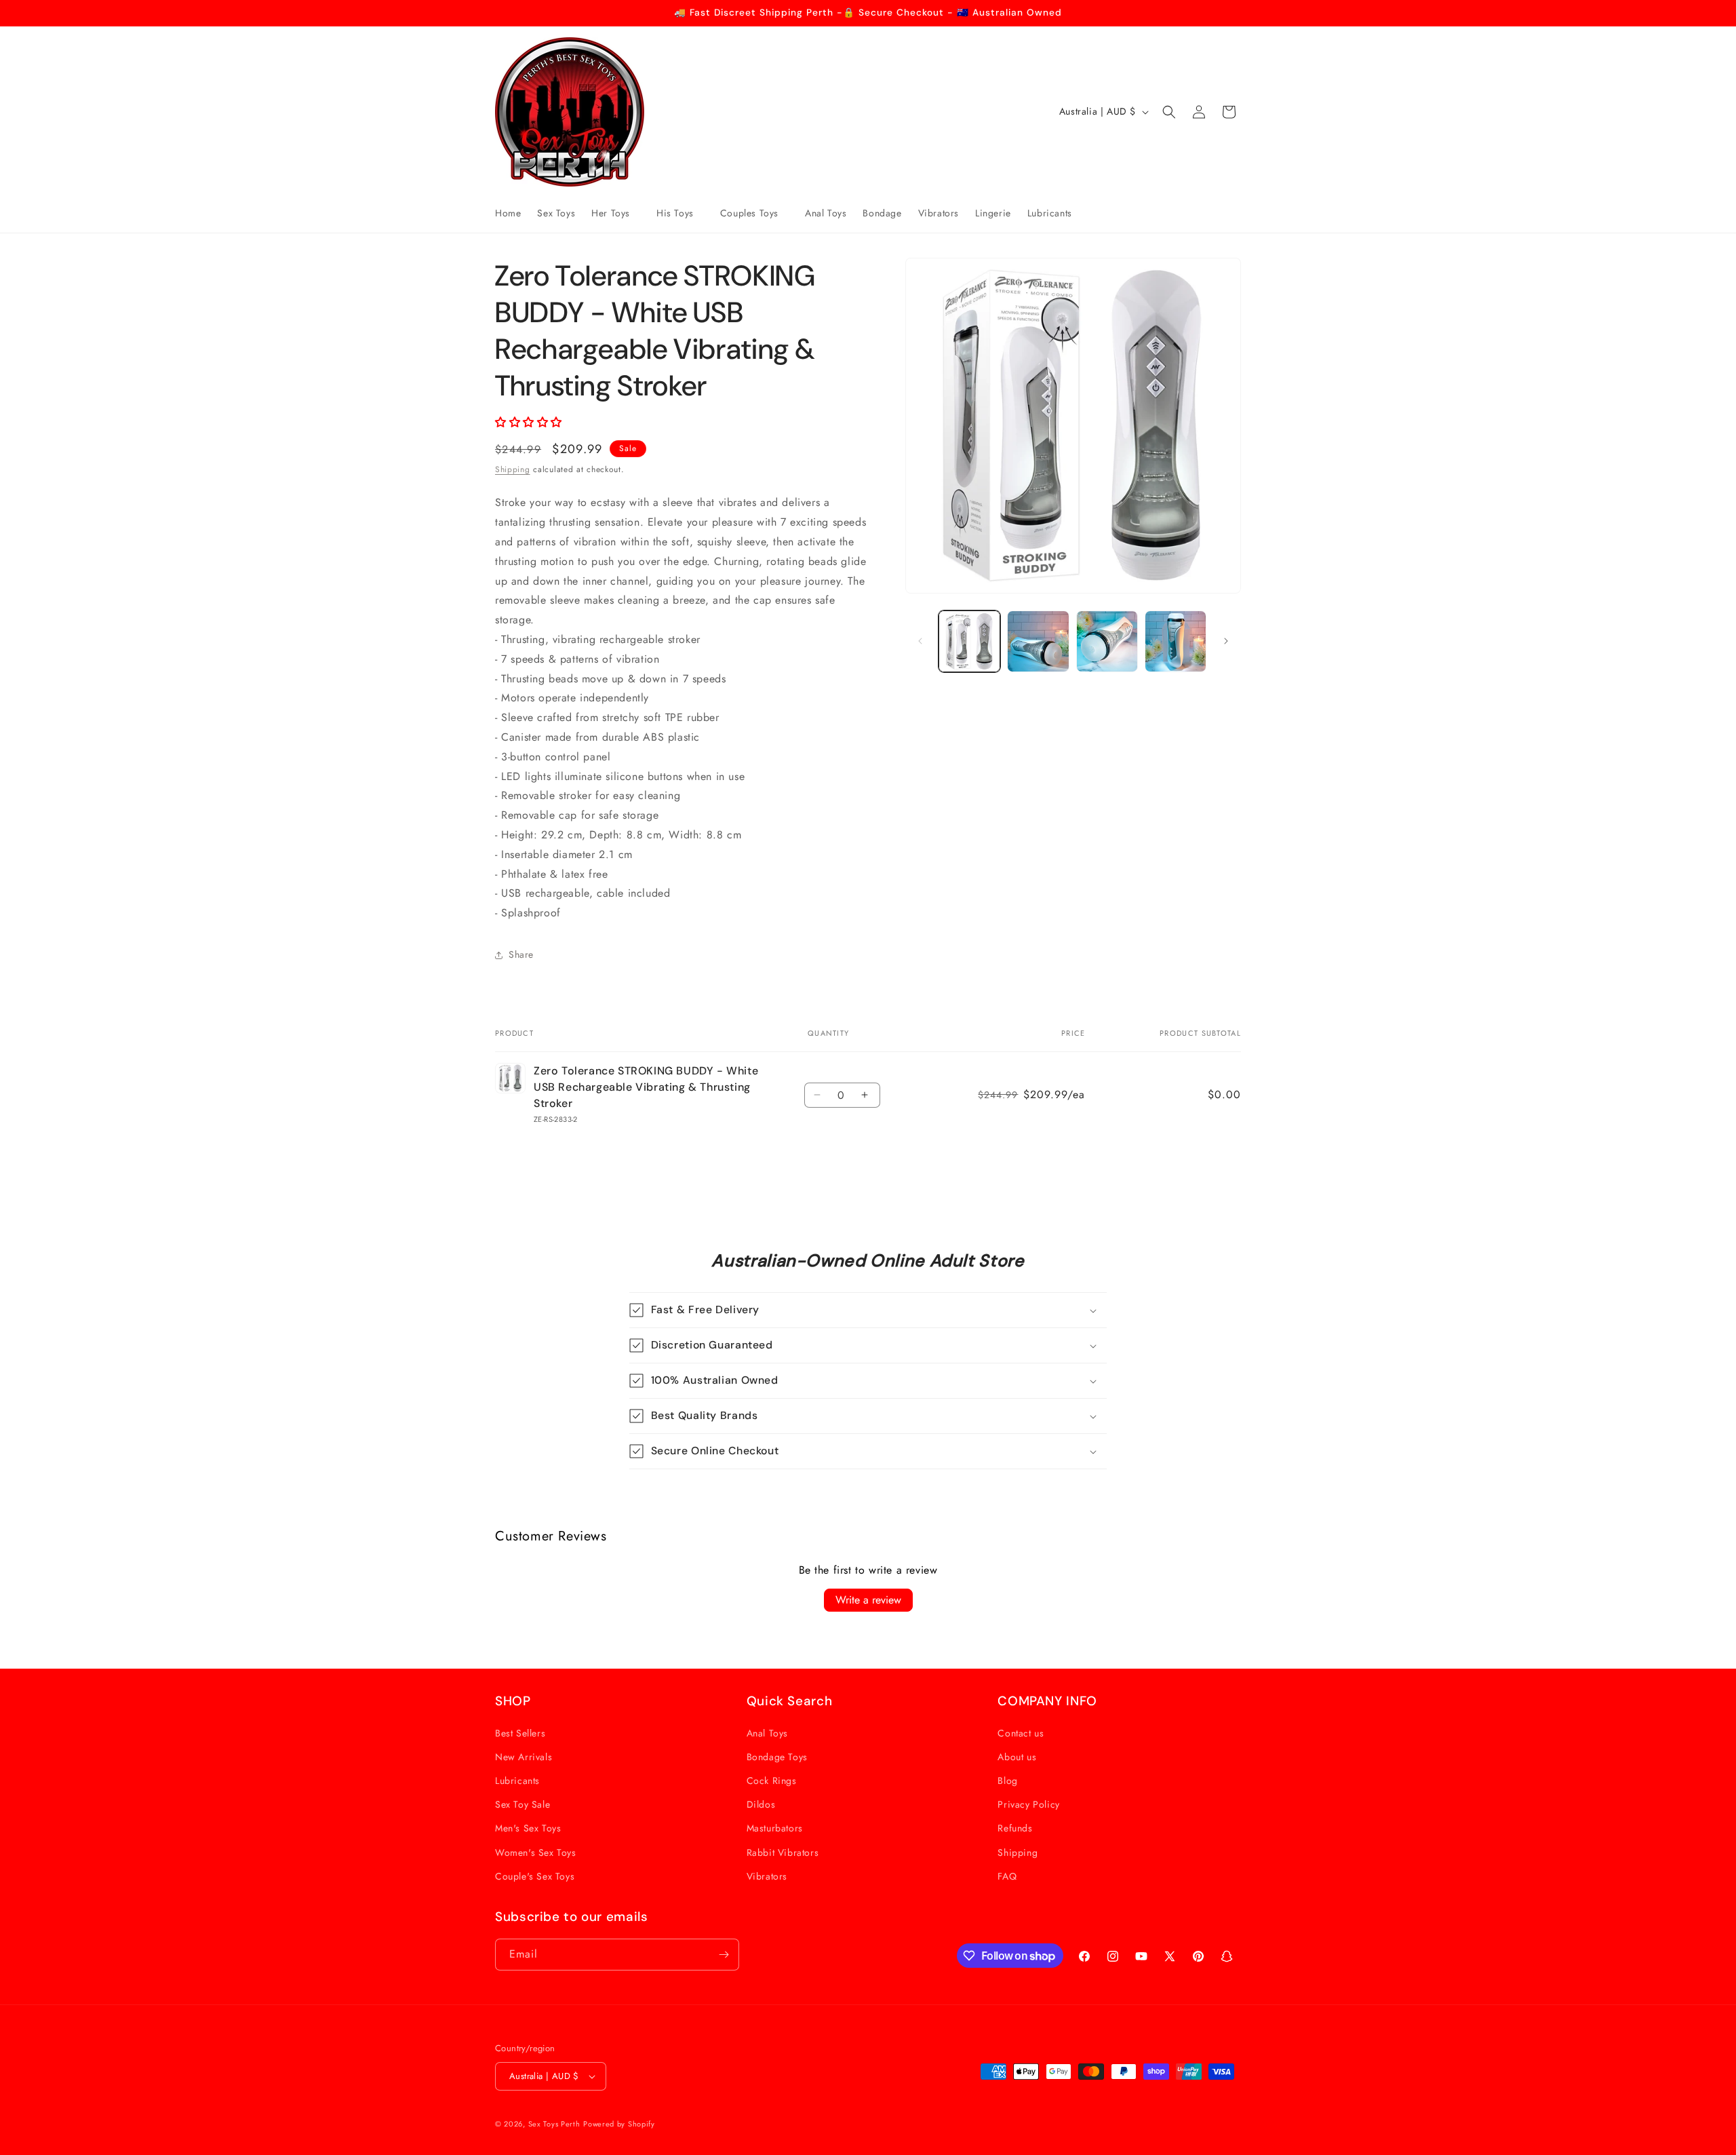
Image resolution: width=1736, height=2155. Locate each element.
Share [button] (521, 954)
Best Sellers (520, 1733)
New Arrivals (524, 1757)
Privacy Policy (1028, 1804)
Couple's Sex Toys (535, 1876)
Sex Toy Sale (522, 1804)
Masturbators (775, 1828)
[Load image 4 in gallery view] (1176, 641)
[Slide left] (920, 641)
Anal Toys (767, 1733)
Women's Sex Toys (536, 1852)
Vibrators (767, 1876)
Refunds (1015, 1828)
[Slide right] (1226, 641)
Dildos (761, 1804)
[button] (616, 213)
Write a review (868, 1600)
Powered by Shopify (619, 2124)
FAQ (1007, 1876)
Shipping (513, 469)
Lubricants (517, 1781)
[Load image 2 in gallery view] (1038, 641)
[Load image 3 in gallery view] (1107, 641)
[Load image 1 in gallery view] (969, 641)
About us (1017, 1757)
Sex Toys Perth (554, 2124)
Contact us (1021, 1733)
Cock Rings (772, 1781)
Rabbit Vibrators (783, 1852)
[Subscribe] (724, 1955)
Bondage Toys (777, 1757)
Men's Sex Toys (528, 1828)
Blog (1007, 1781)
